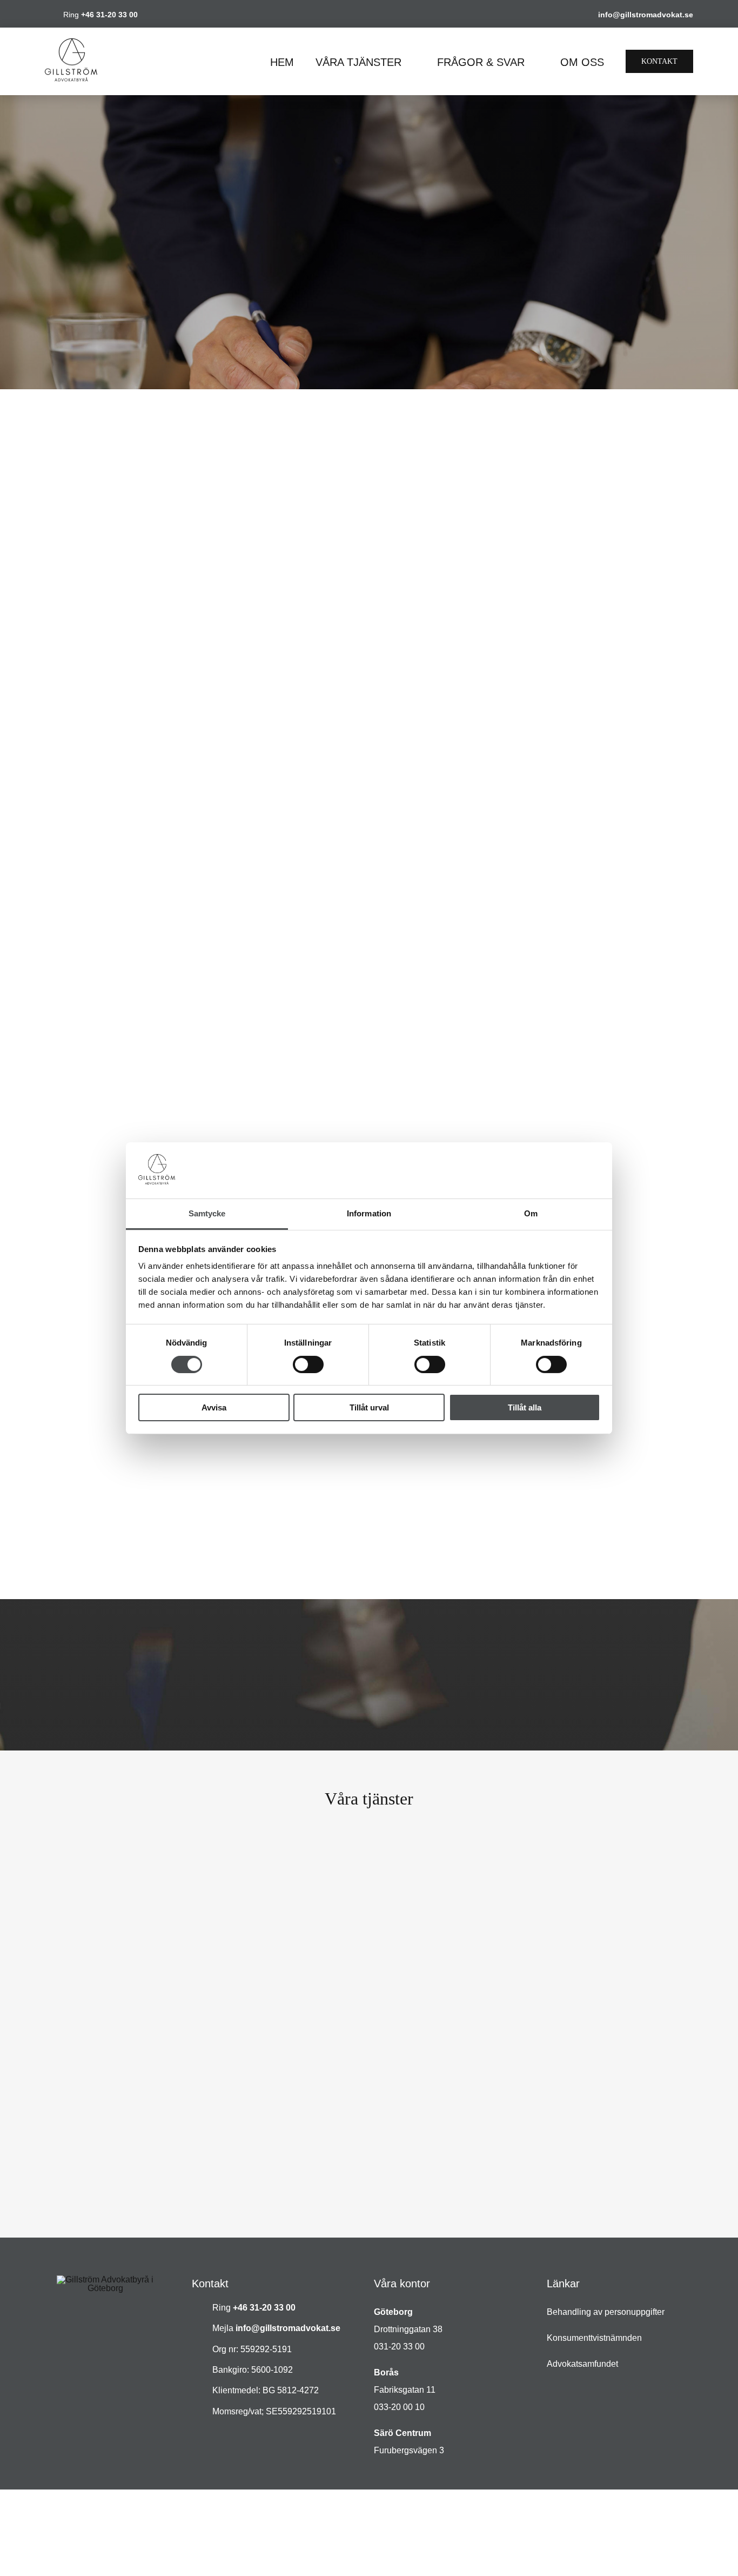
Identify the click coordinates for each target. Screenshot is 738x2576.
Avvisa (214, 1407)
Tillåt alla (525, 1407)
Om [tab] (531, 1213)
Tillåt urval (369, 1407)
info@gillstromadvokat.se (646, 15)
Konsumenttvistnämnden (594, 2338)
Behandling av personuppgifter (606, 2312)
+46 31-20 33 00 (109, 15)
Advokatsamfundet (582, 2364)
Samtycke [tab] (207, 1213)
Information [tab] (369, 1213)
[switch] (308, 1364)
